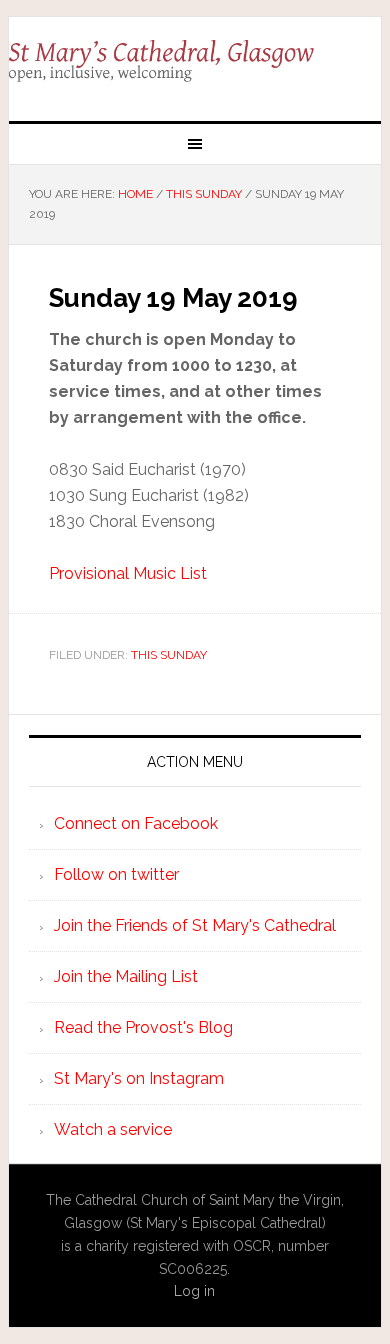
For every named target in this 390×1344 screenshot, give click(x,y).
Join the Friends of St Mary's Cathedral (195, 925)
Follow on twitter (116, 874)
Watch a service (113, 1129)
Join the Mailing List (126, 976)
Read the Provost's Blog (143, 1027)
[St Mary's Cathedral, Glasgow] (195, 61)
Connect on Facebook (136, 823)
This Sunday (169, 655)
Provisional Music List (128, 573)
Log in (194, 1291)
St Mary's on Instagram (139, 1078)
